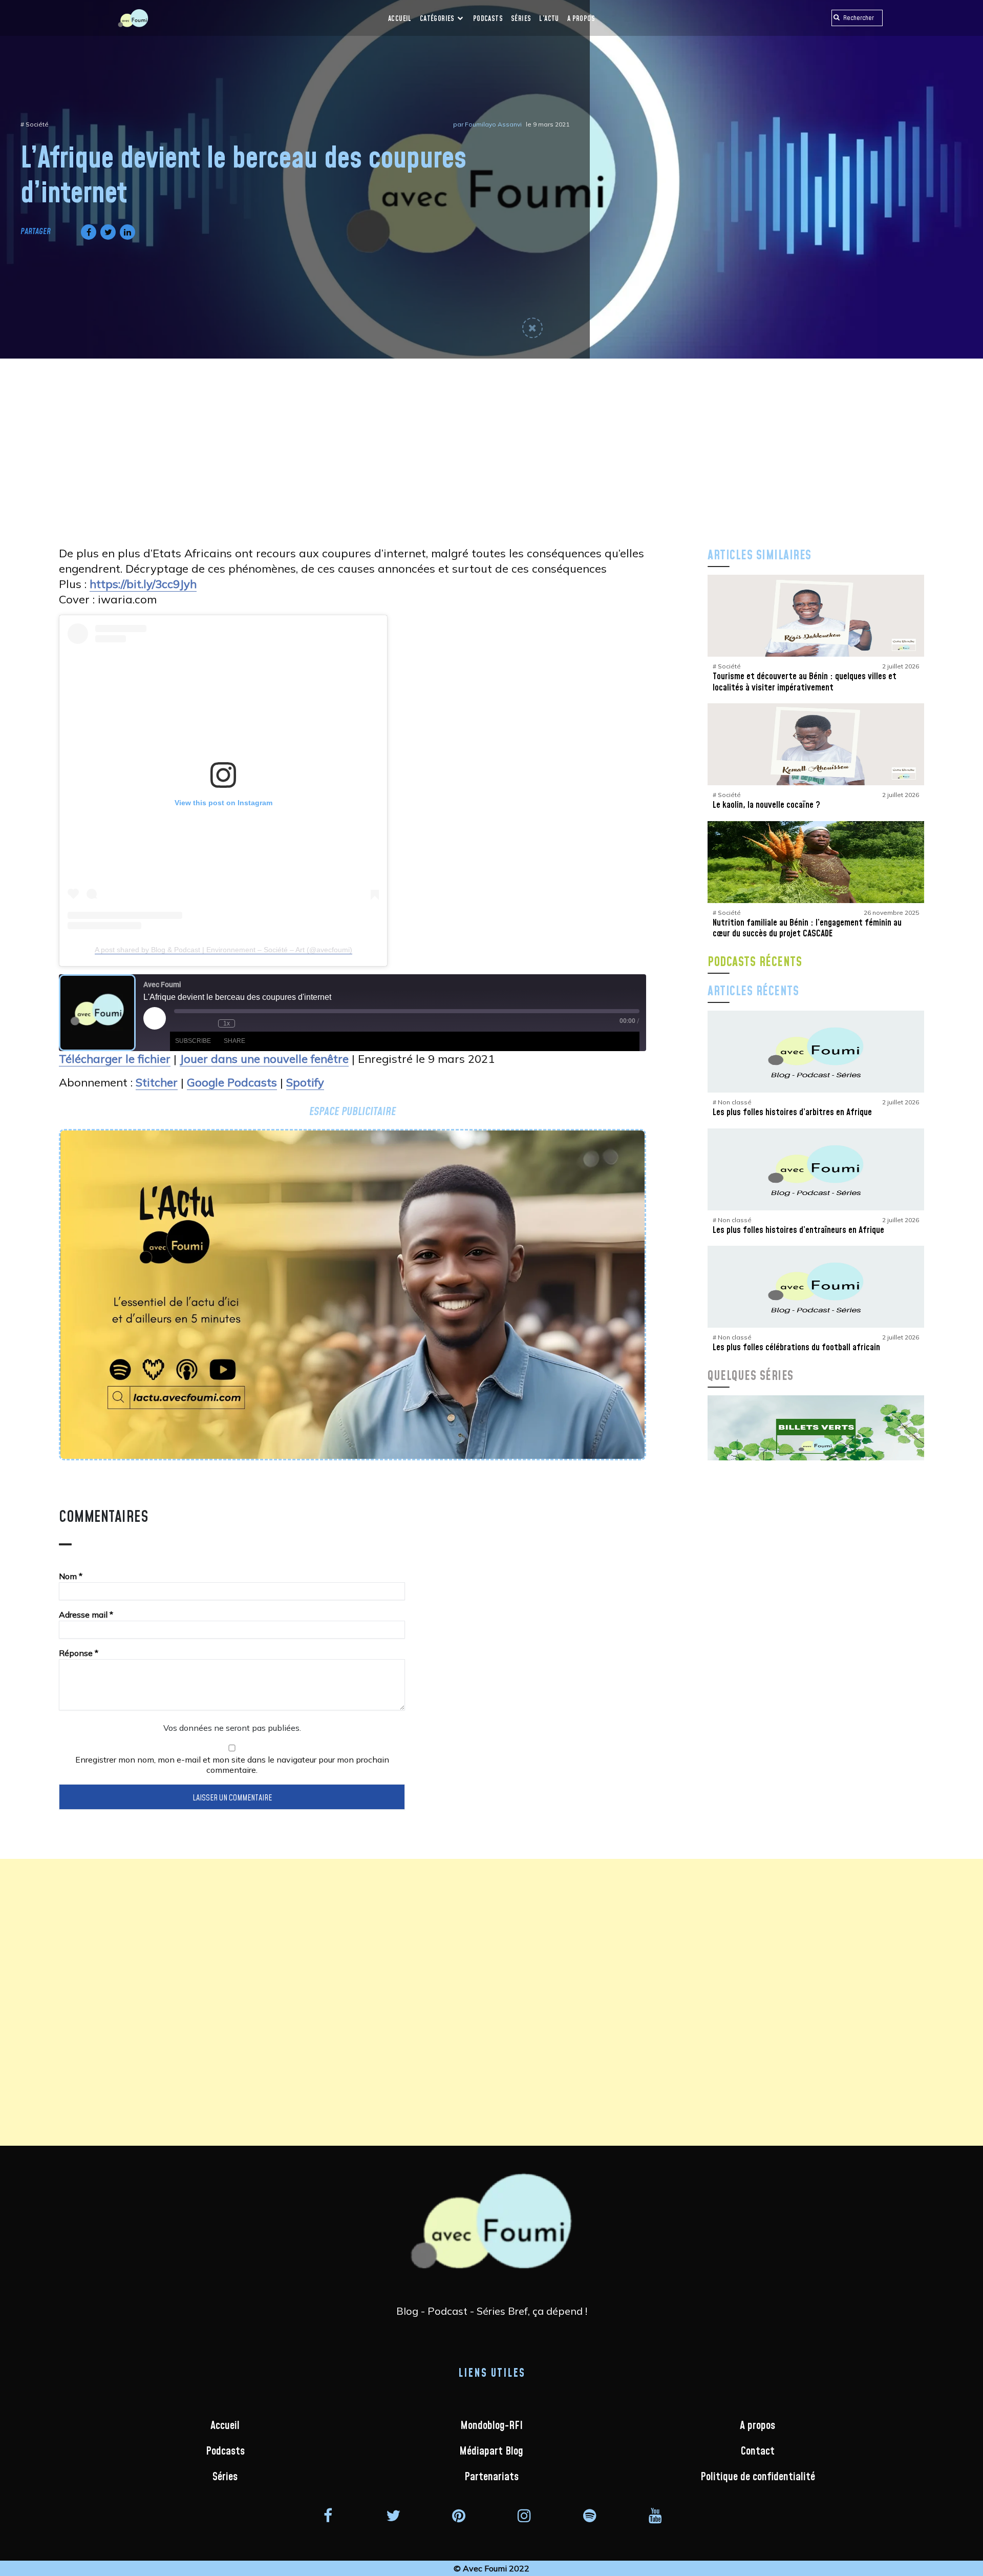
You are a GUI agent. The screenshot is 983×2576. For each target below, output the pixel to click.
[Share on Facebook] (87, 232)
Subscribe (193, 1041)
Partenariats (491, 2477)
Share (234, 1041)
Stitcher (157, 1082)
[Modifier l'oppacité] (532, 328)
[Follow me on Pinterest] (459, 2515)
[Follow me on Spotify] (590, 2515)
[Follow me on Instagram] (524, 2515)
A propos (581, 19)
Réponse (79, 1653)
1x (227, 1023)
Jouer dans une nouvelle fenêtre (264, 1059)
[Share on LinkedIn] (125, 232)
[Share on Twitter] (106, 232)
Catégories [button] (438, 19)
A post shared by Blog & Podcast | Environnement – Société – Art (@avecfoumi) (223, 950)
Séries (521, 19)
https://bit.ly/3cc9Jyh (143, 584)
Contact (758, 2451)
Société (37, 124)
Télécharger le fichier (115, 1059)
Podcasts (488, 19)
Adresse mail (86, 1615)
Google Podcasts (232, 1082)
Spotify (305, 1082)
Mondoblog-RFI (491, 2426)
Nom (71, 1576)
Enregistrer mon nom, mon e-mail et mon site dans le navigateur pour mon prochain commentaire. (232, 1765)
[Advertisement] (491, 435)
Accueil (400, 19)
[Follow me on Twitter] (393, 2515)
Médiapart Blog (491, 2451)
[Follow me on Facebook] (328, 2515)
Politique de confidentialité (758, 2477)
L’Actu (549, 19)
